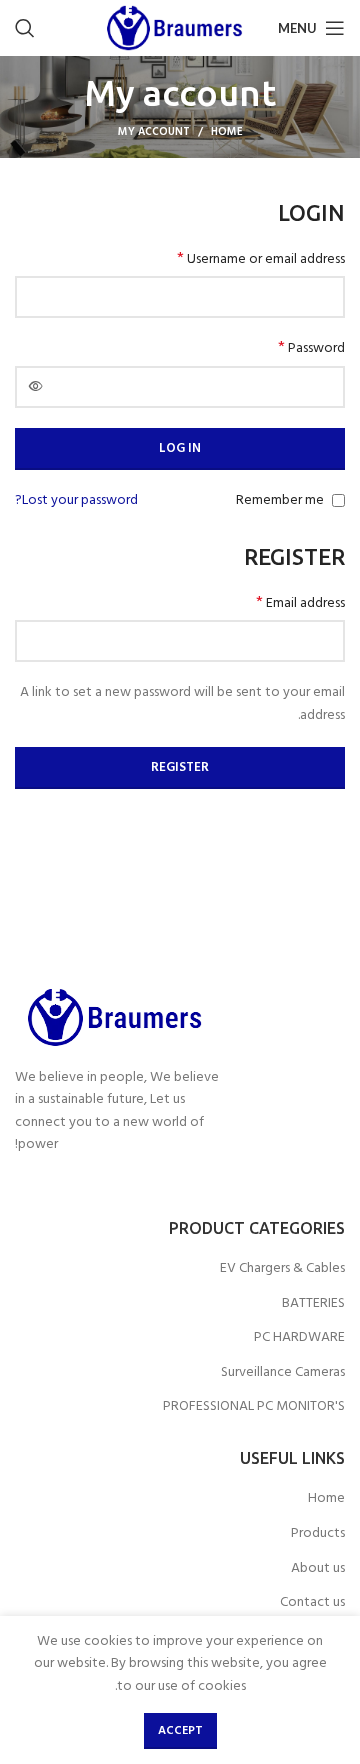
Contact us (312, 1603)
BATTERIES (313, 1304)
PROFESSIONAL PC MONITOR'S (254, 1407)
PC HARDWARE (299, 1338)
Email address (300, 604)
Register (180, 767)
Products (318, 1534)
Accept (180, 1731)
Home (227, 132)
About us (318, 1569)
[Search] (25, 28)
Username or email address (261, 260)
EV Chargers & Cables (282, 1269)
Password (311, 349)
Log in (180, 448)
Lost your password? (76, 501)
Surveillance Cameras (283, 1373)
